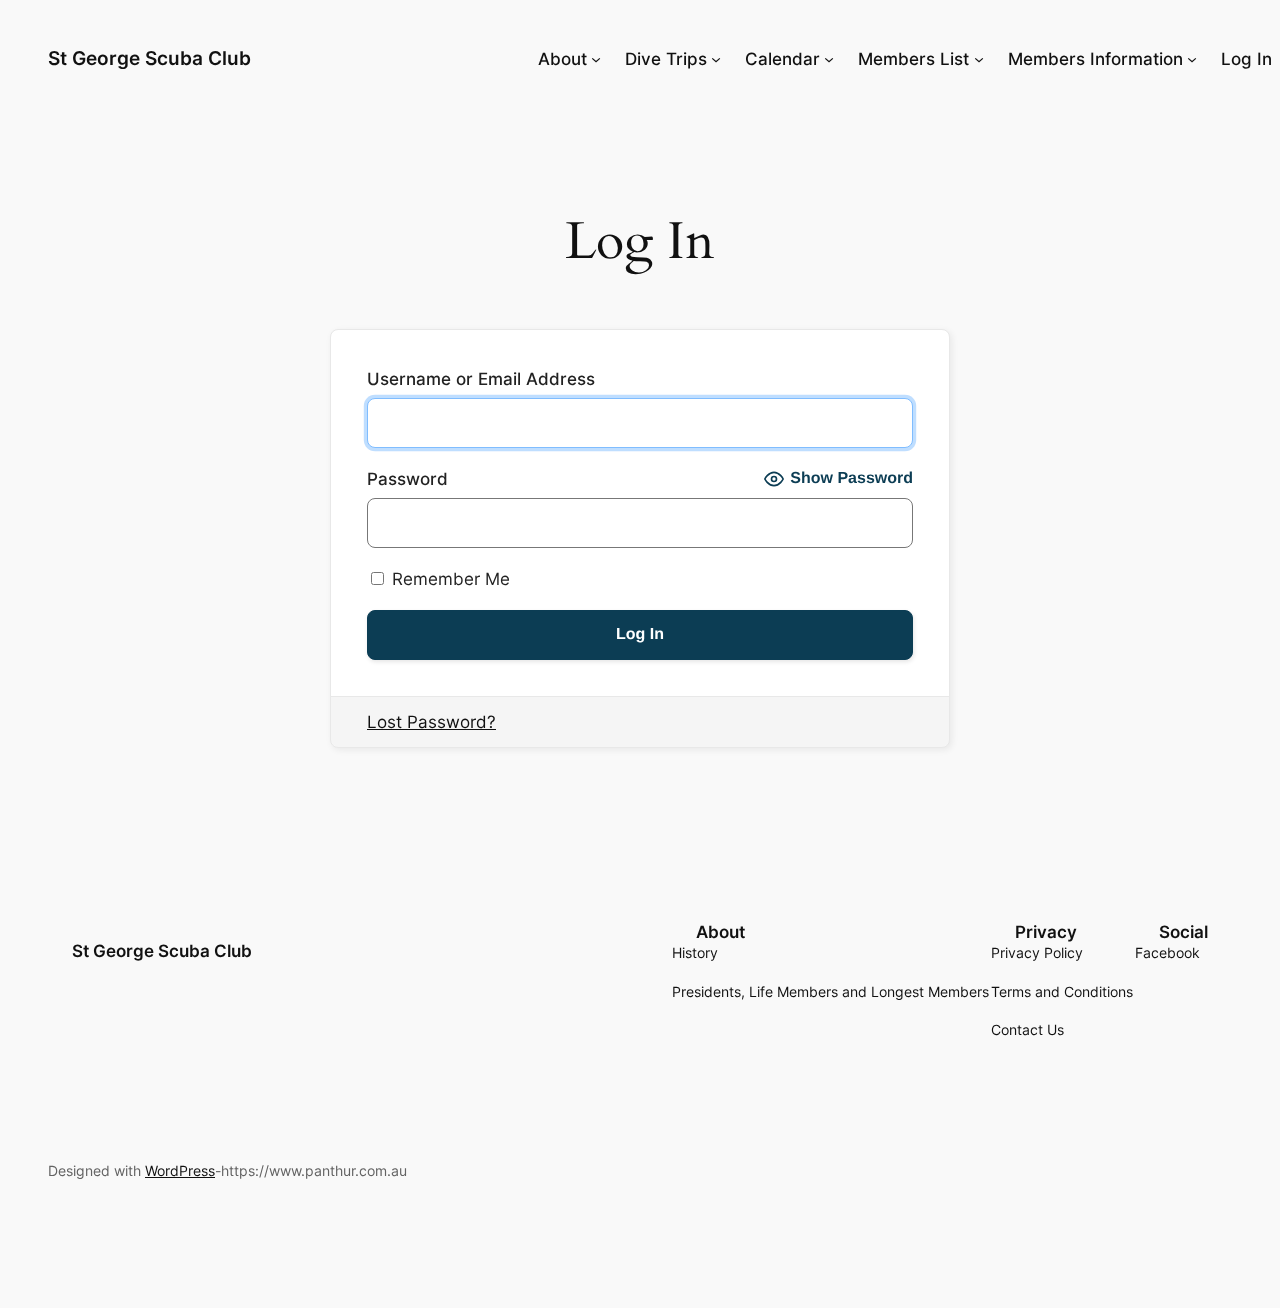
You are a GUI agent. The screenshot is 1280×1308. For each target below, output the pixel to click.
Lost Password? (431, 722)
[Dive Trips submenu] (716, 59)
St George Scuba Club (149, 58)
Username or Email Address (481, 379)
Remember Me (448, 579)
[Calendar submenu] (829, 59)
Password (407, 479)
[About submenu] (596, 59)
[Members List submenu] (979, 59)
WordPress (180, 1170)
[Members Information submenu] (1192, 59)
